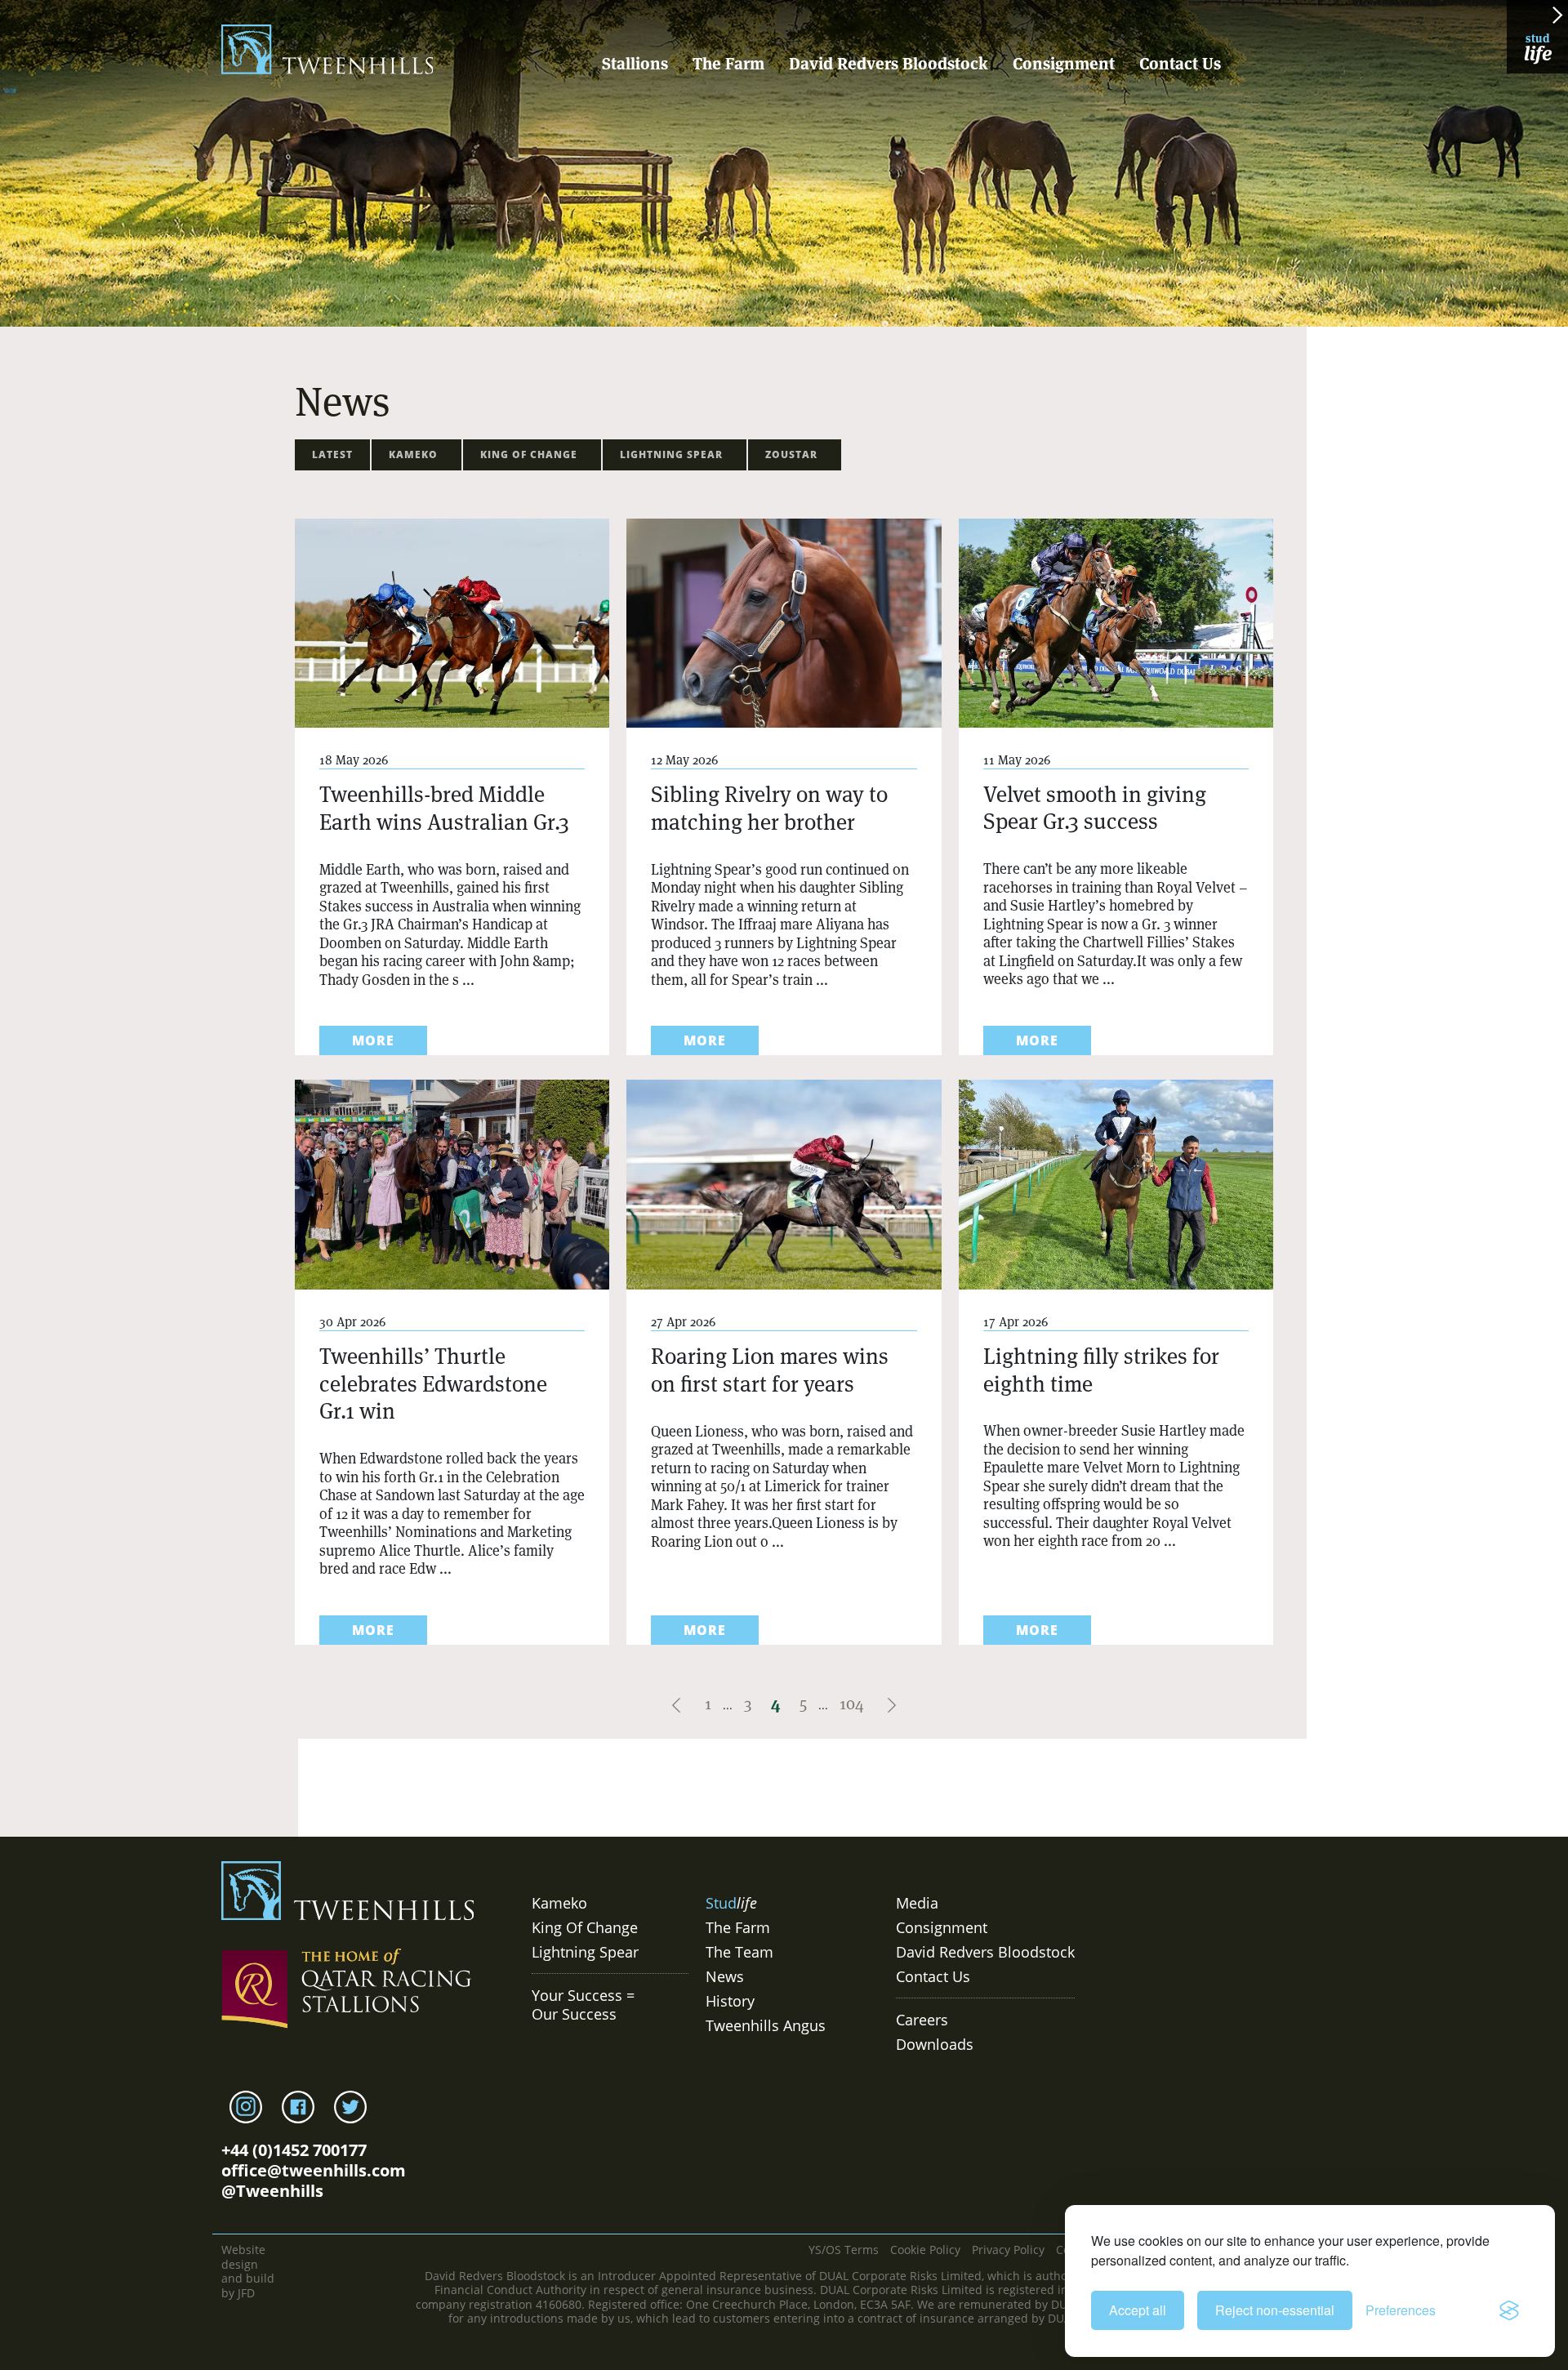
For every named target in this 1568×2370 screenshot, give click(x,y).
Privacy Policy (1008, 2250)
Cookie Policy (925, 2250)
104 (852, 1704)
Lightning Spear (675, 454)
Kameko (416, 454)
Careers (922, 2020)
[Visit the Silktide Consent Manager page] (1509, 2310)
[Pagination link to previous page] (678, 1704)
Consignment (1064, 64)
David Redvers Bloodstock (889, 64)
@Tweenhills (272, 2191)
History (730, 2001)
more (373, 1040)
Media (917, 1903)
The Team (739, 1952)
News (725, 1976)
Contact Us (1180, 64)
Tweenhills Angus (766, 2025)
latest (332, 454)
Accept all (1138, 2310)
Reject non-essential (1275, 2310)
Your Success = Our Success (583, 2005)
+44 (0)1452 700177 (294, 2150)
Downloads (935, 2044)
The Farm (728, 64)
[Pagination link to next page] (892, 1704)
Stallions (635, 64)
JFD (246, 2293)
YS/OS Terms (844, 2250)
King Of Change (532, 454)
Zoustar (795, 454)
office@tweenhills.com (314, 2170)
